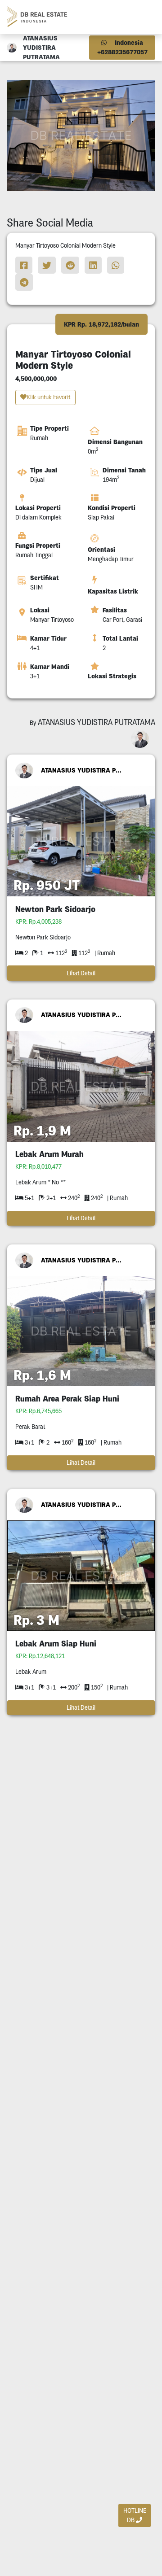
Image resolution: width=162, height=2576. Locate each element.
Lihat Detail (81, 973)
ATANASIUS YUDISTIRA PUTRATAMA (82, 770)
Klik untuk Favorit (48, 397)
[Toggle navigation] (145, 17)
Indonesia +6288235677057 (122, 47)
